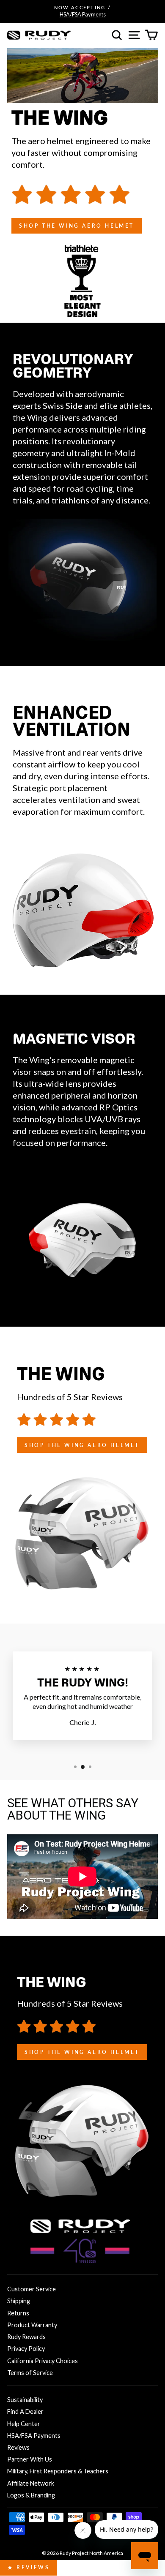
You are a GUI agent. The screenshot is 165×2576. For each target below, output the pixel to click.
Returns (18, 2313)
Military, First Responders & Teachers (58, 2471)
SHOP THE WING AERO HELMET (77, 226)
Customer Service (32, 2289)
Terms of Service (30, 2373)
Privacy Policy (26, 2349)
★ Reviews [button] (29, 2567)
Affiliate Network (31, 2483)
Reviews (18, 2447)
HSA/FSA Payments (34, 2436)
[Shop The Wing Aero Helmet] (82, 1420)
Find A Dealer (25, 2411)
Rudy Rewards (26, 2337)
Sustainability (25, 2400)
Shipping (19, 2301)
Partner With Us (30, 2459)
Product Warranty (32, 2325)
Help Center (24, 2424)
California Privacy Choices (43, 2361)
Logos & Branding (31, 2495)
